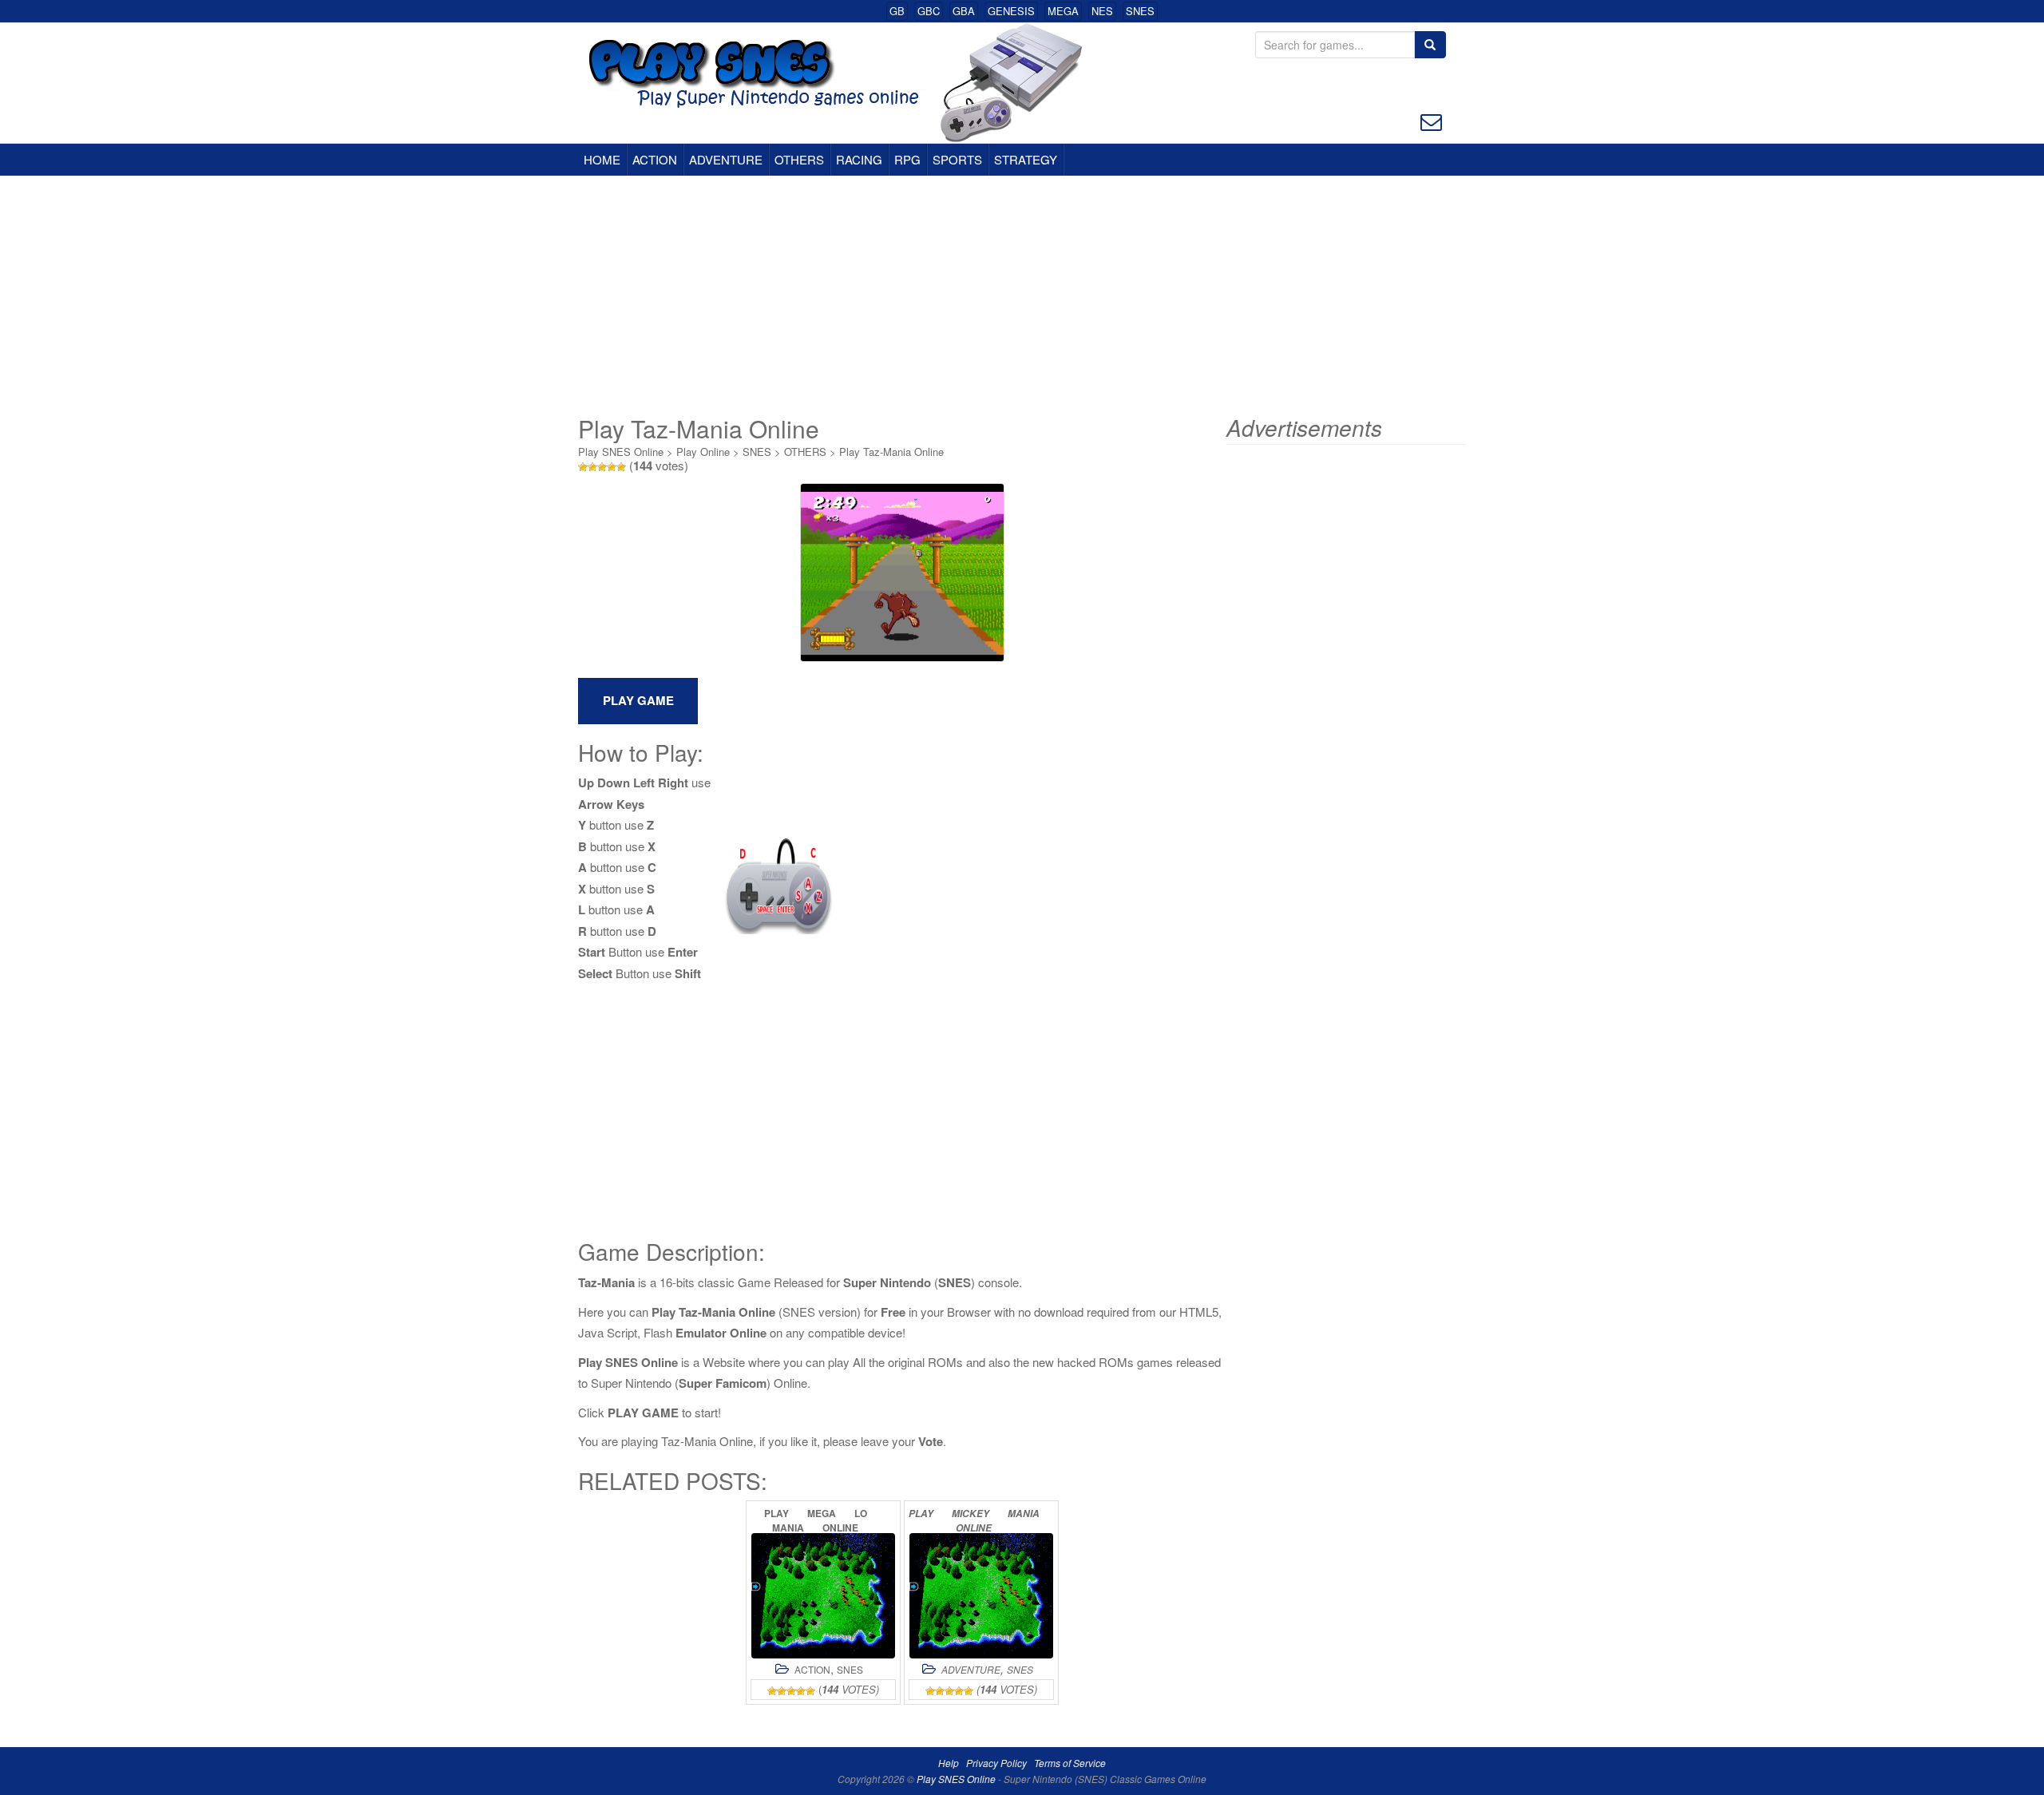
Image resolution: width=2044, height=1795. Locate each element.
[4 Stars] (612, 467)
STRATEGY (1026, 159)
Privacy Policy (996, 1763)
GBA (964, 11)
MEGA (1063, 11)
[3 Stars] (602, 467)
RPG (907, 159)
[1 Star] (583, 467)
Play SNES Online (621, 452)
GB (897, 11)
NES (1102, 11)
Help (949, 1763)
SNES (1140, 11)
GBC (929, 11)
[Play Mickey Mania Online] (981, 1596)
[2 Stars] (592, 467)
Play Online (703, 452)
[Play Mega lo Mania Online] (823, 1596)
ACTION (655, 159)
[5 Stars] (621, 467)
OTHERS (799, 159)
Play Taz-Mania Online (891, 452)
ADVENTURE (726, 159)
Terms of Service (1070, 1763)
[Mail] (1431, 120)
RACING (859, 159)
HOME (602, 159)
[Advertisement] (1022, 295)
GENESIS (1011, 11)
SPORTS (957, 159)
